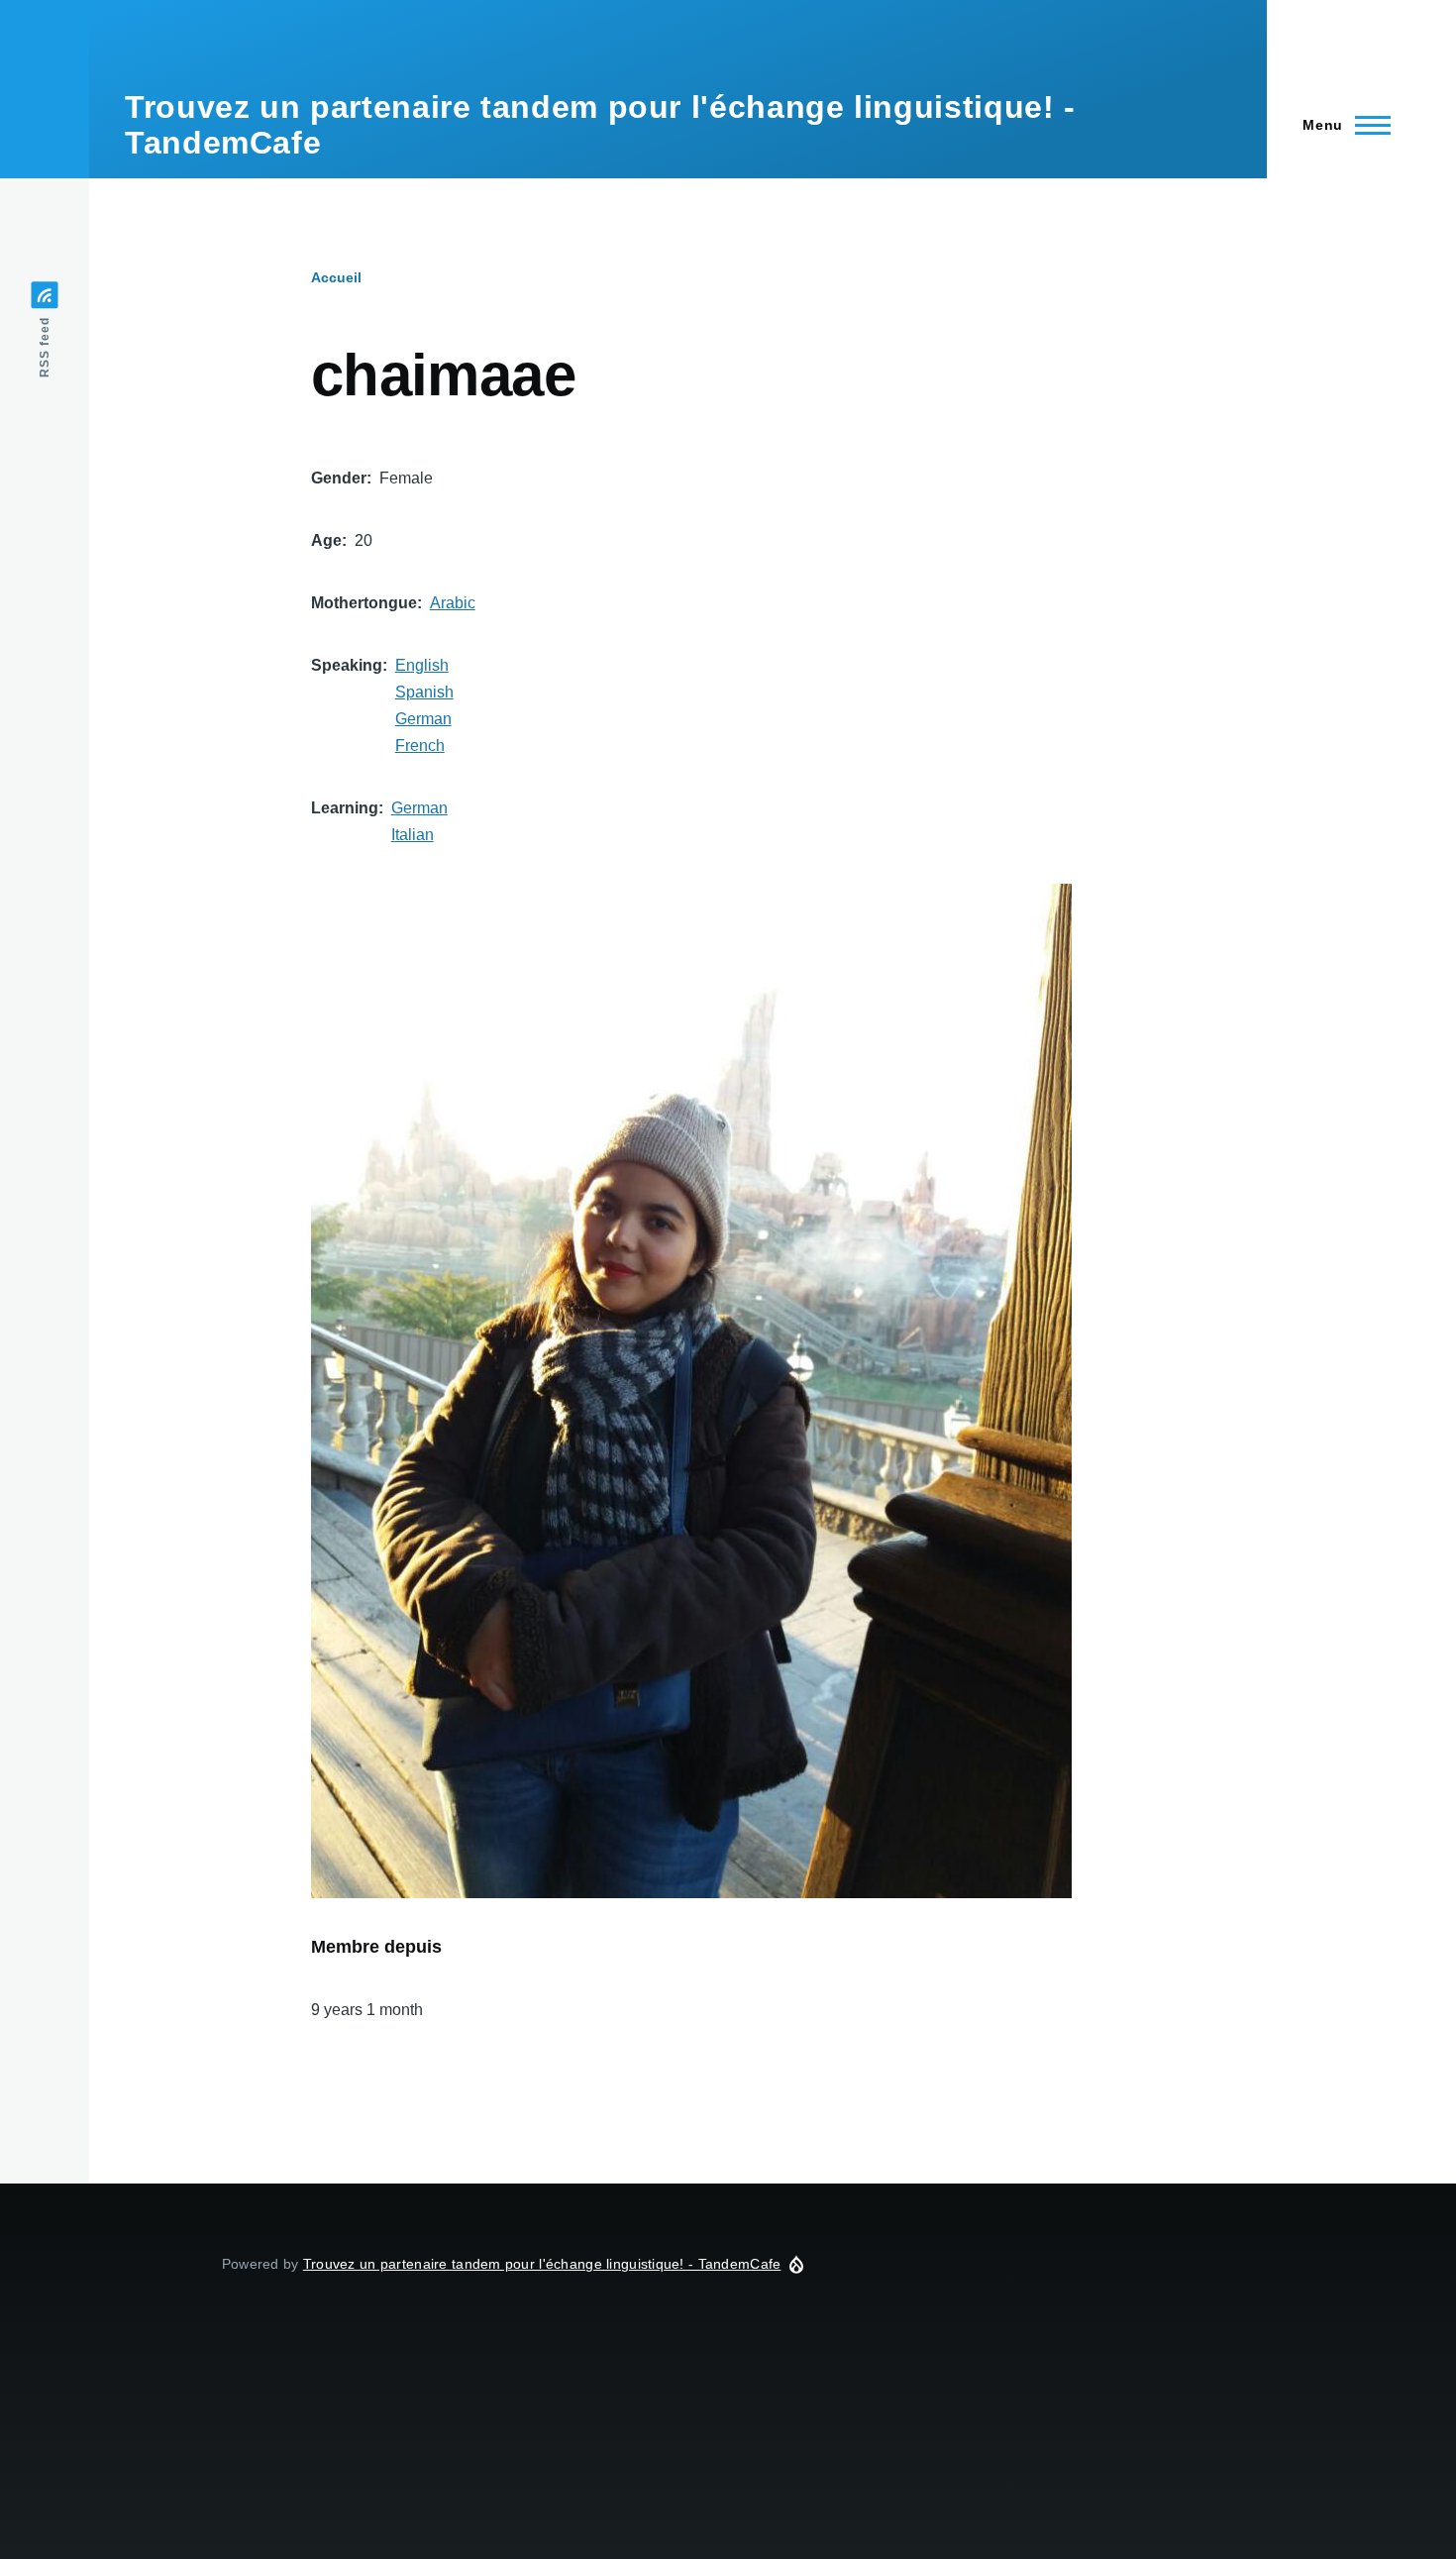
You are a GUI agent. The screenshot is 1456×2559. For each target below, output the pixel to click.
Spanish (424, 692)
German (423, 719)
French (420, 746)
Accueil (336, 277)
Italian (413, 835)
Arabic (453, 603)
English (422, 665)
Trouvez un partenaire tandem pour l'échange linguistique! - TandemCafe (542, 2264)
